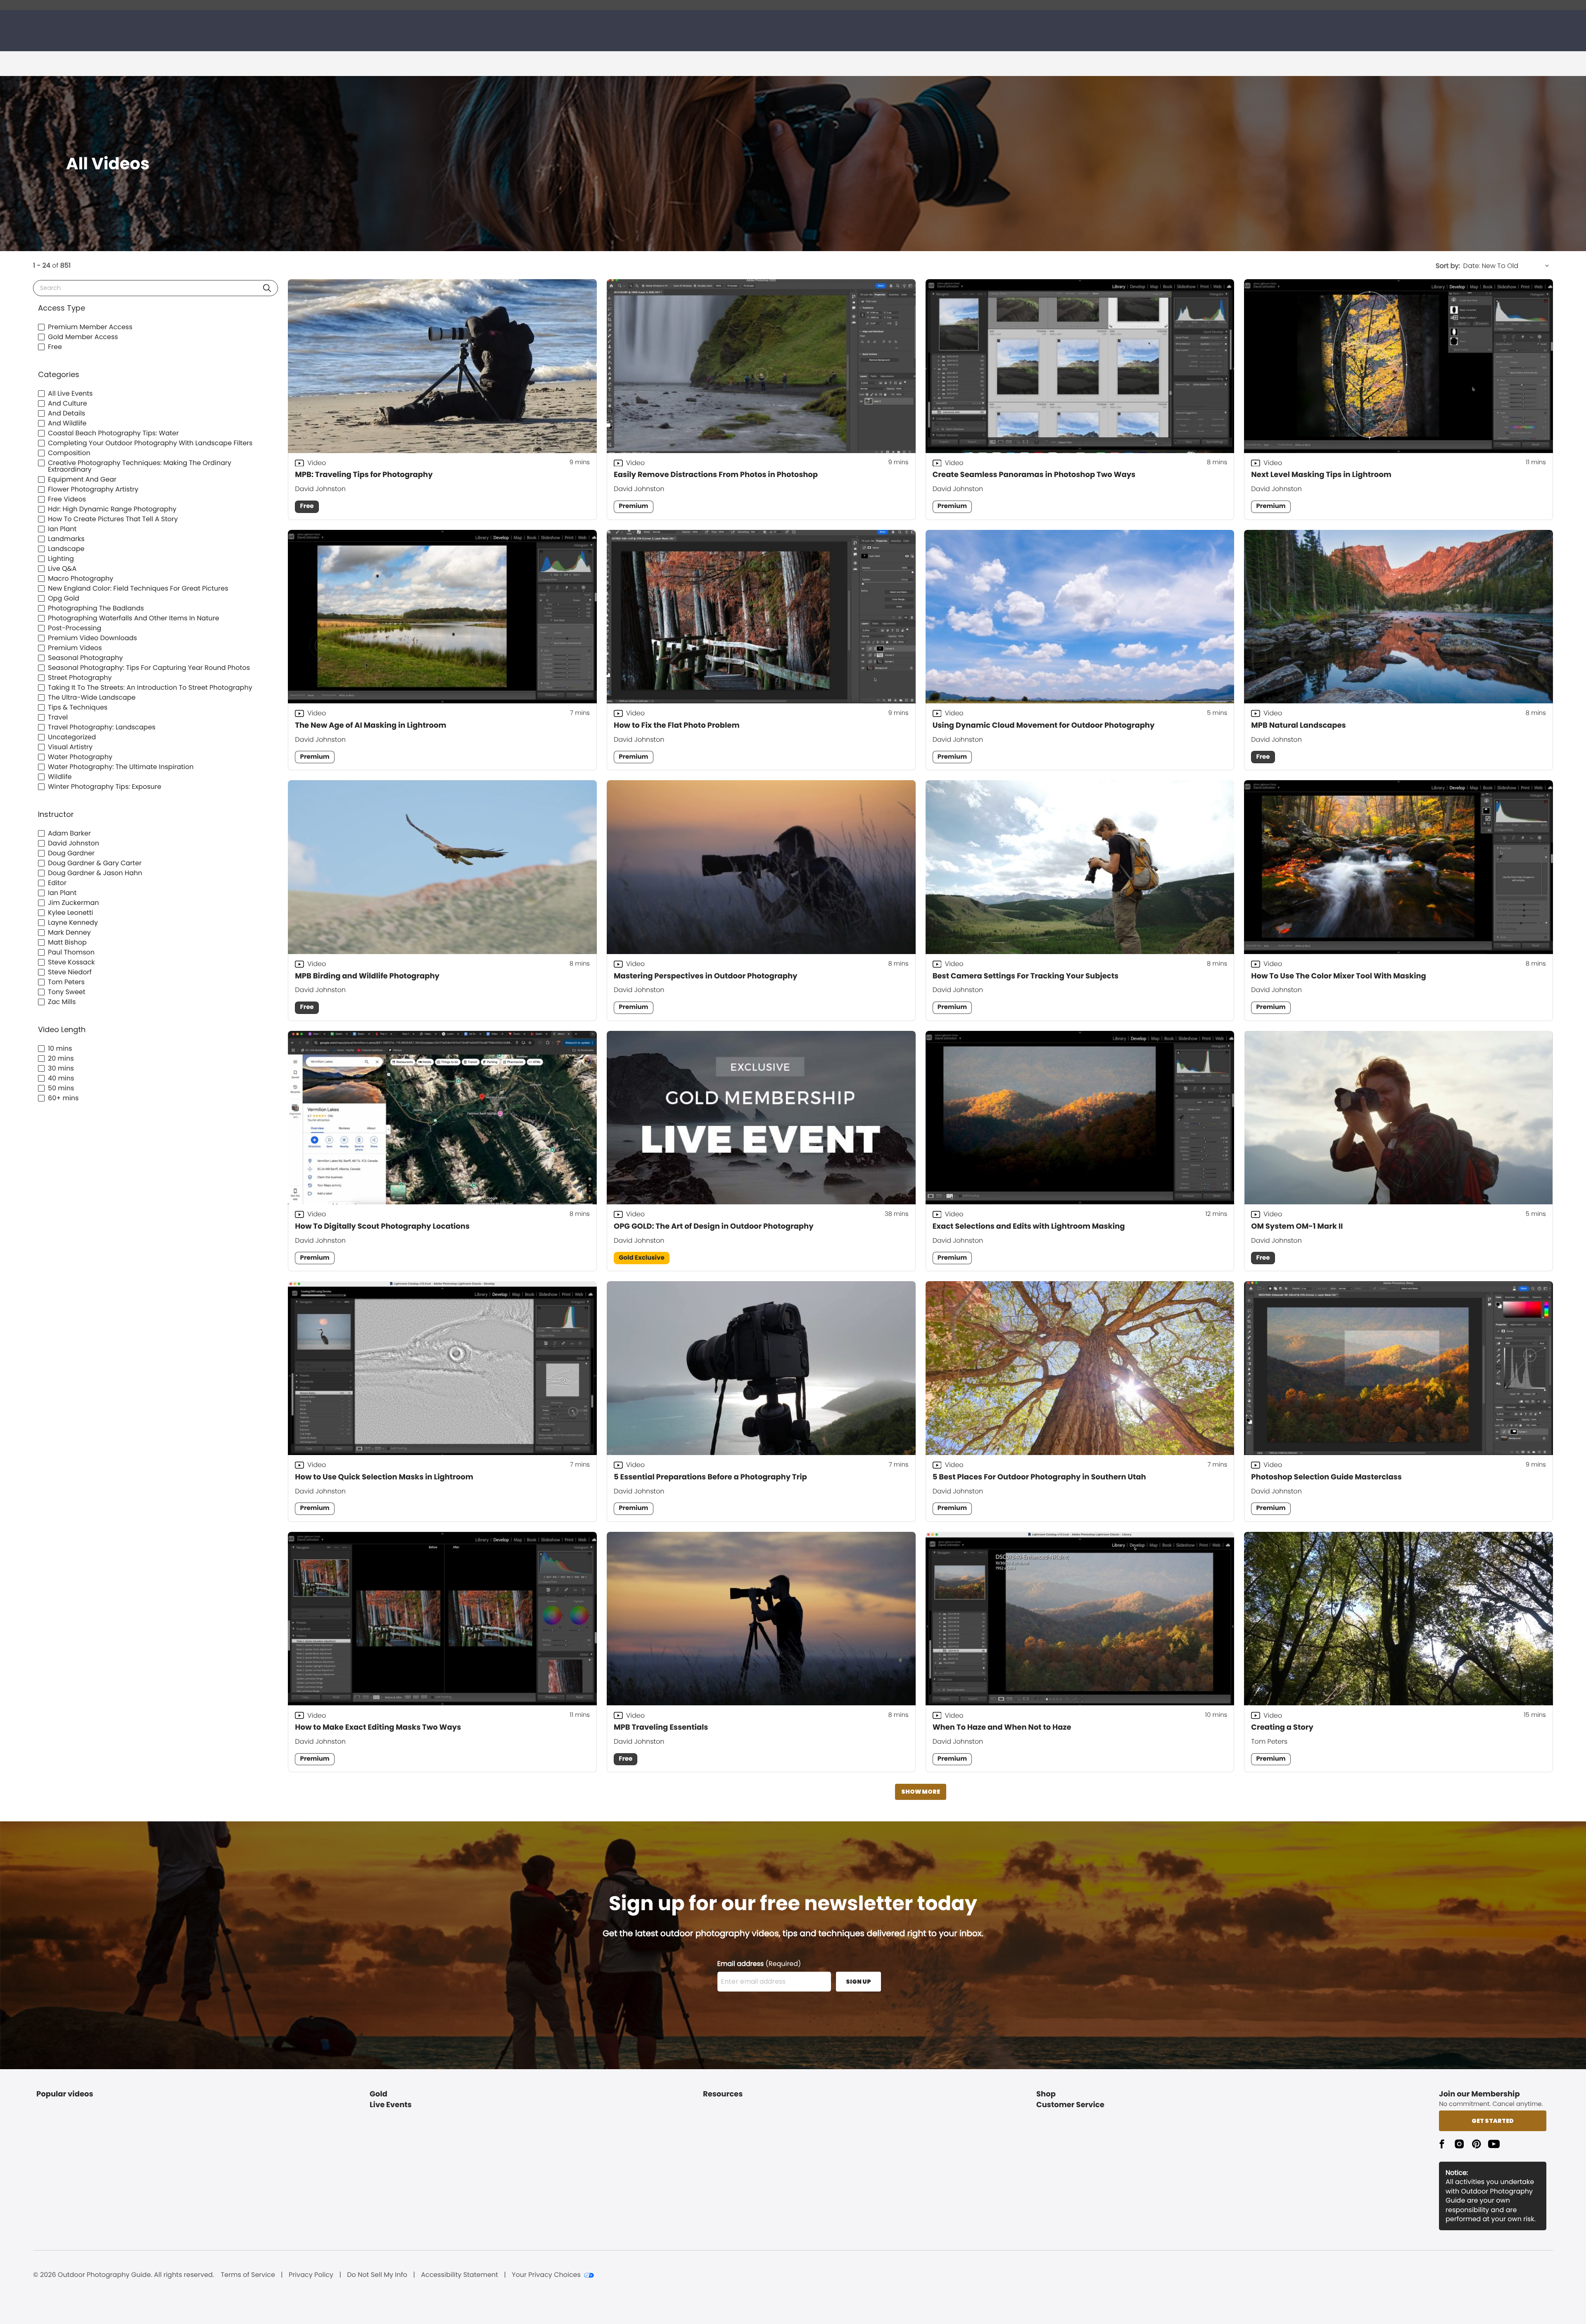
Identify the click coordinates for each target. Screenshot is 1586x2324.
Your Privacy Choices (546, 2275)
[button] (267, 288)
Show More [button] (921, 1792)
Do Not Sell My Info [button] (377, 2275)
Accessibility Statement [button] (459, 2275)
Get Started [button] (1493, 2121)
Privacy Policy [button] (311, 2275)
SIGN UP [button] (858, 1982)
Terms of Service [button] (248, 2275)
